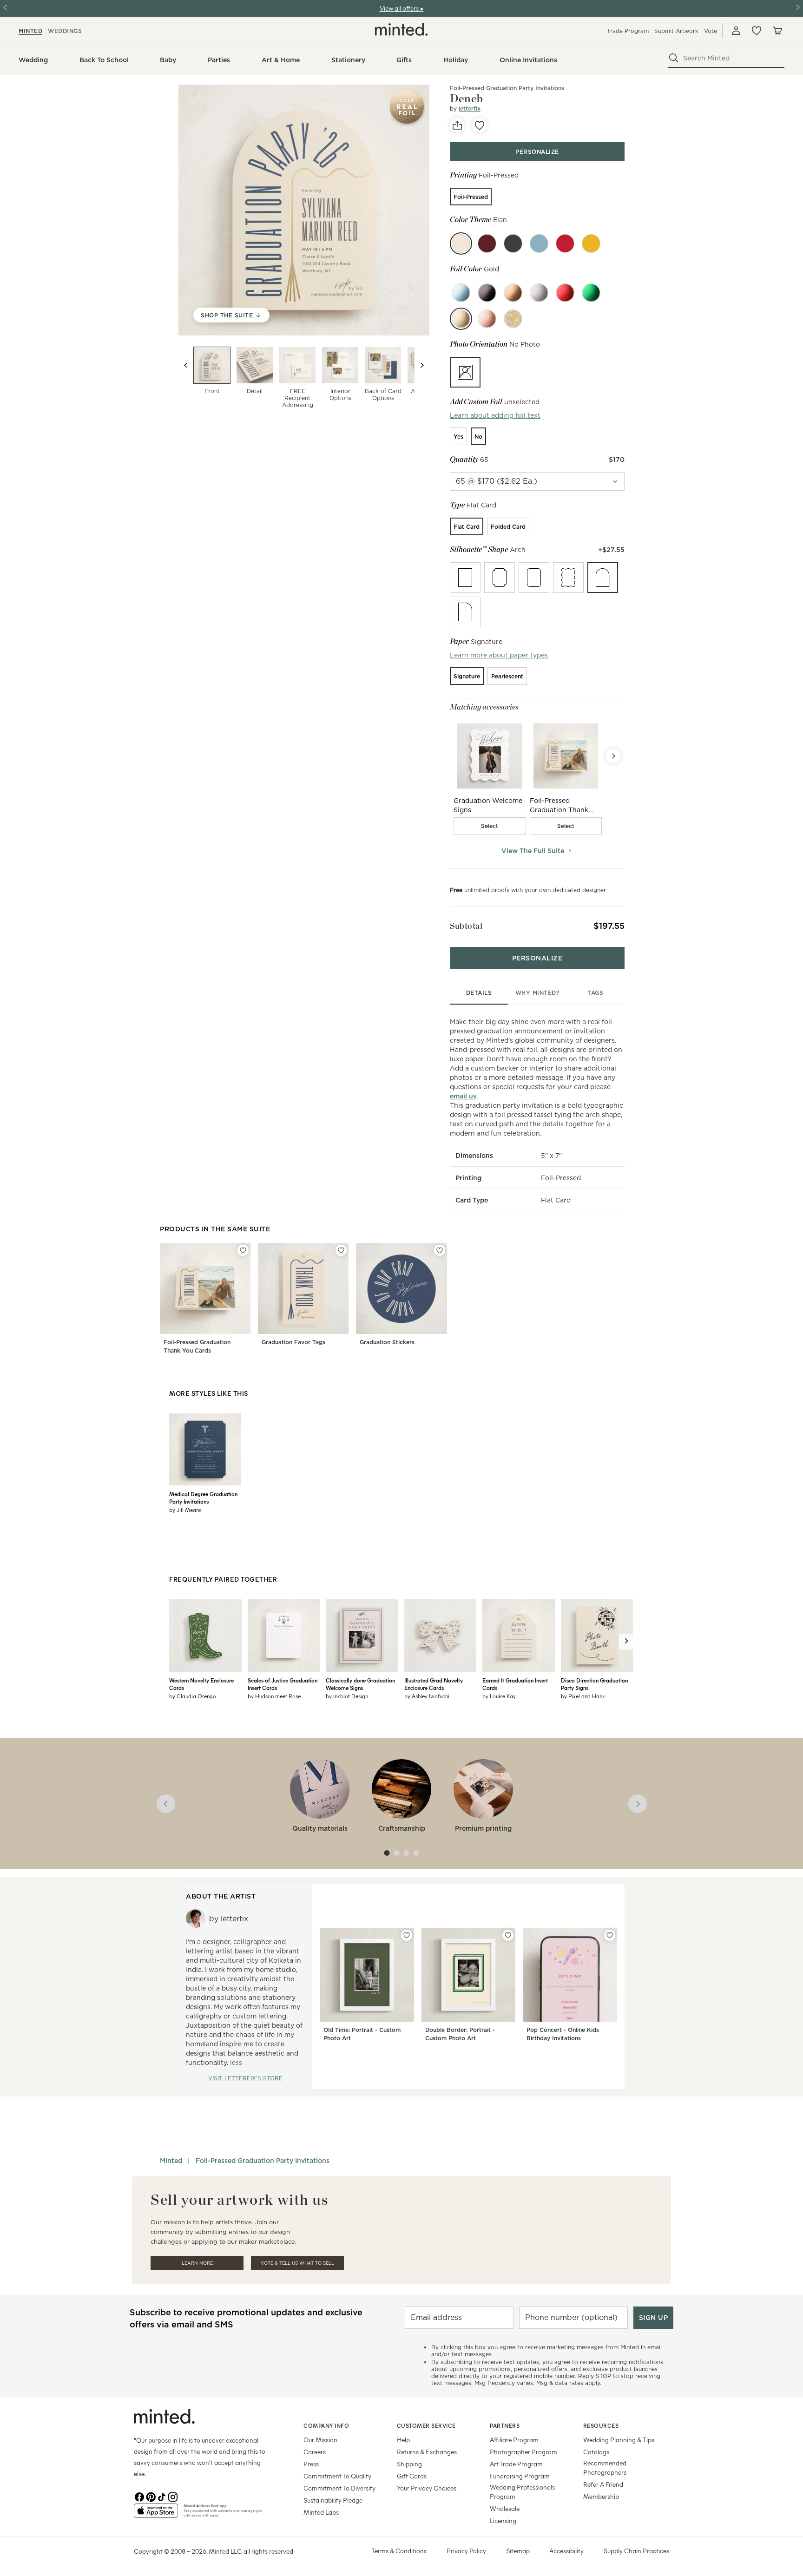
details (479, 993)
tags (595, 993)
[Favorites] (757, 31)
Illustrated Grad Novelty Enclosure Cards (434, 1684)
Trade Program (628, 31)
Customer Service (426, 2425)
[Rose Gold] (487, 319)
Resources (601, 2425)
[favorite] (480, 125)
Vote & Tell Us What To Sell (297, 2263)
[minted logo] (401, 29)
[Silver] (539, 293)
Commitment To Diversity (339, 2488)
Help (403, 2440)
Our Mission (320, 2440)
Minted (171, 2161)
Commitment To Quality (337, 2476)
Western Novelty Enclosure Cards (201, 1684)
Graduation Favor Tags (293, 1342)
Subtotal (466, 926)
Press (311, 2464)
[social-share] (457, 125)
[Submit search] (674, 58)
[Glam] (565, 243)
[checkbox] (490, 826)
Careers (315, 2452)
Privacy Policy (466, 2551)
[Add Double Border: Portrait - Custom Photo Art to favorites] (508, 1935)
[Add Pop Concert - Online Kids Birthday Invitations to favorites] (610, 1935)
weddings (65, 31)
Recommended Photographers (605, 2468)
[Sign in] (736, 31)
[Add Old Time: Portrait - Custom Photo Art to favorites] (407, 1935)
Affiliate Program (514, 2440)
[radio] (471, 197)
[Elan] (461, 243)
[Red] (565, 293)
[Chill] (539, 243)
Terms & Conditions (399, 2551)
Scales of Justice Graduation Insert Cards (283, 1684)
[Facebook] (139, 2496)
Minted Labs (321, 2512)
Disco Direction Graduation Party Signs (594, 1684)
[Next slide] (422, 365)
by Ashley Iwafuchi (427, 1696)
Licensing (503, 2520)
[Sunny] (591, 243)
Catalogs (596, 2452)
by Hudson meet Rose (274, 1696)
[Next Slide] (613, 756)
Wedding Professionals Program (522, 2492)
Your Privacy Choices (427, 2488)
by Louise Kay (499, 1696)
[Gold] (461, 319)
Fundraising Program (520, 2476)
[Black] (487, 293)
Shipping (409, 2464)
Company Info (326, 2425)
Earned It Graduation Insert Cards (515, 1684)
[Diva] (513, 243)
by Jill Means (185, 1510)
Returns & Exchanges (427, 2452)
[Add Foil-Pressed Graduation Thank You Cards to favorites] (243, 1250)
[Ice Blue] (461, 293)
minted (30, 31)
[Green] (591, 293)
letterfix (470, 108)
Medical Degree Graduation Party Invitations (203, 1498)
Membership (601, 2496)
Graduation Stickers (387, 1342)
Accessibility (566, 2551)
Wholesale (505, 2508)
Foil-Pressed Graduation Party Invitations (507, 88)
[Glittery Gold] (513, 319)
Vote (711, 31)
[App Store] (156, 2515)
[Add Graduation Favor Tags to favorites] (341, 1250)
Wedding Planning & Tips (619, 2440)
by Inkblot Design (347, 1696)
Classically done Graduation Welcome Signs (360, 1684)
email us (463, 1096)
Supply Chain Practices (636, 2551)
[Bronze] (513, 293)
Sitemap (518, 2551)
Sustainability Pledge (333, 2500)
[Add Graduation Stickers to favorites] (440, 1250)
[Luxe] (487, 243)
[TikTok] (162, 2496)
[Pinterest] (151, 2496)
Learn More (197, 2263)
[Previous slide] (186, 365)
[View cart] (777, 31)
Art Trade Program (516, 2464)
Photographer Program (523, 2452)
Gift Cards (412, 2476)
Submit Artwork (676, 31)
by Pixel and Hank (583, 1696)
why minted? (537, 993)
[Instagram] (173, 2496)
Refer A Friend (603, 2484)
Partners (505, 2425)
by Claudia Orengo (193, 1696)
